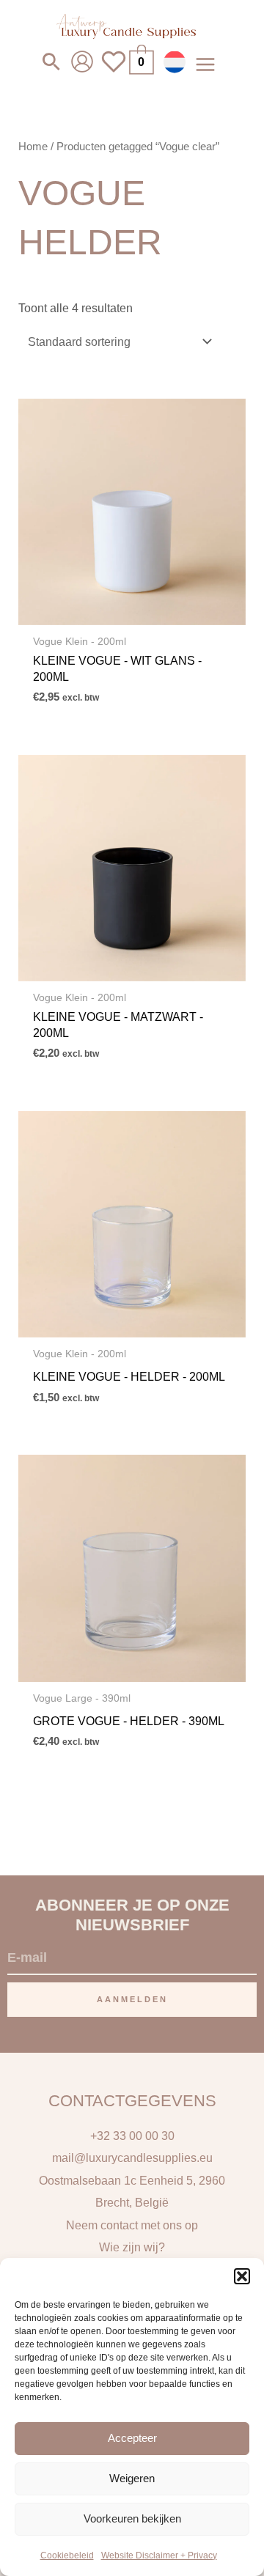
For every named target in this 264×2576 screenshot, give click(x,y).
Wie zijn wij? (132, 2247)
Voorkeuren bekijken (132, 2518)
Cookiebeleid (67, 2555)
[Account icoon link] (82, 62)
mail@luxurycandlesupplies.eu (132, 2158)
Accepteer (132, 2438)
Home (33, 146)
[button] (242, 2276)
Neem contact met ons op (132, 2225)
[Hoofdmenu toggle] (205, 64)
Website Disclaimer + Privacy (159, 2555)
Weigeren (132, 2478)
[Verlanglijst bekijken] (114, 71)
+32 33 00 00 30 (132, 2136)
